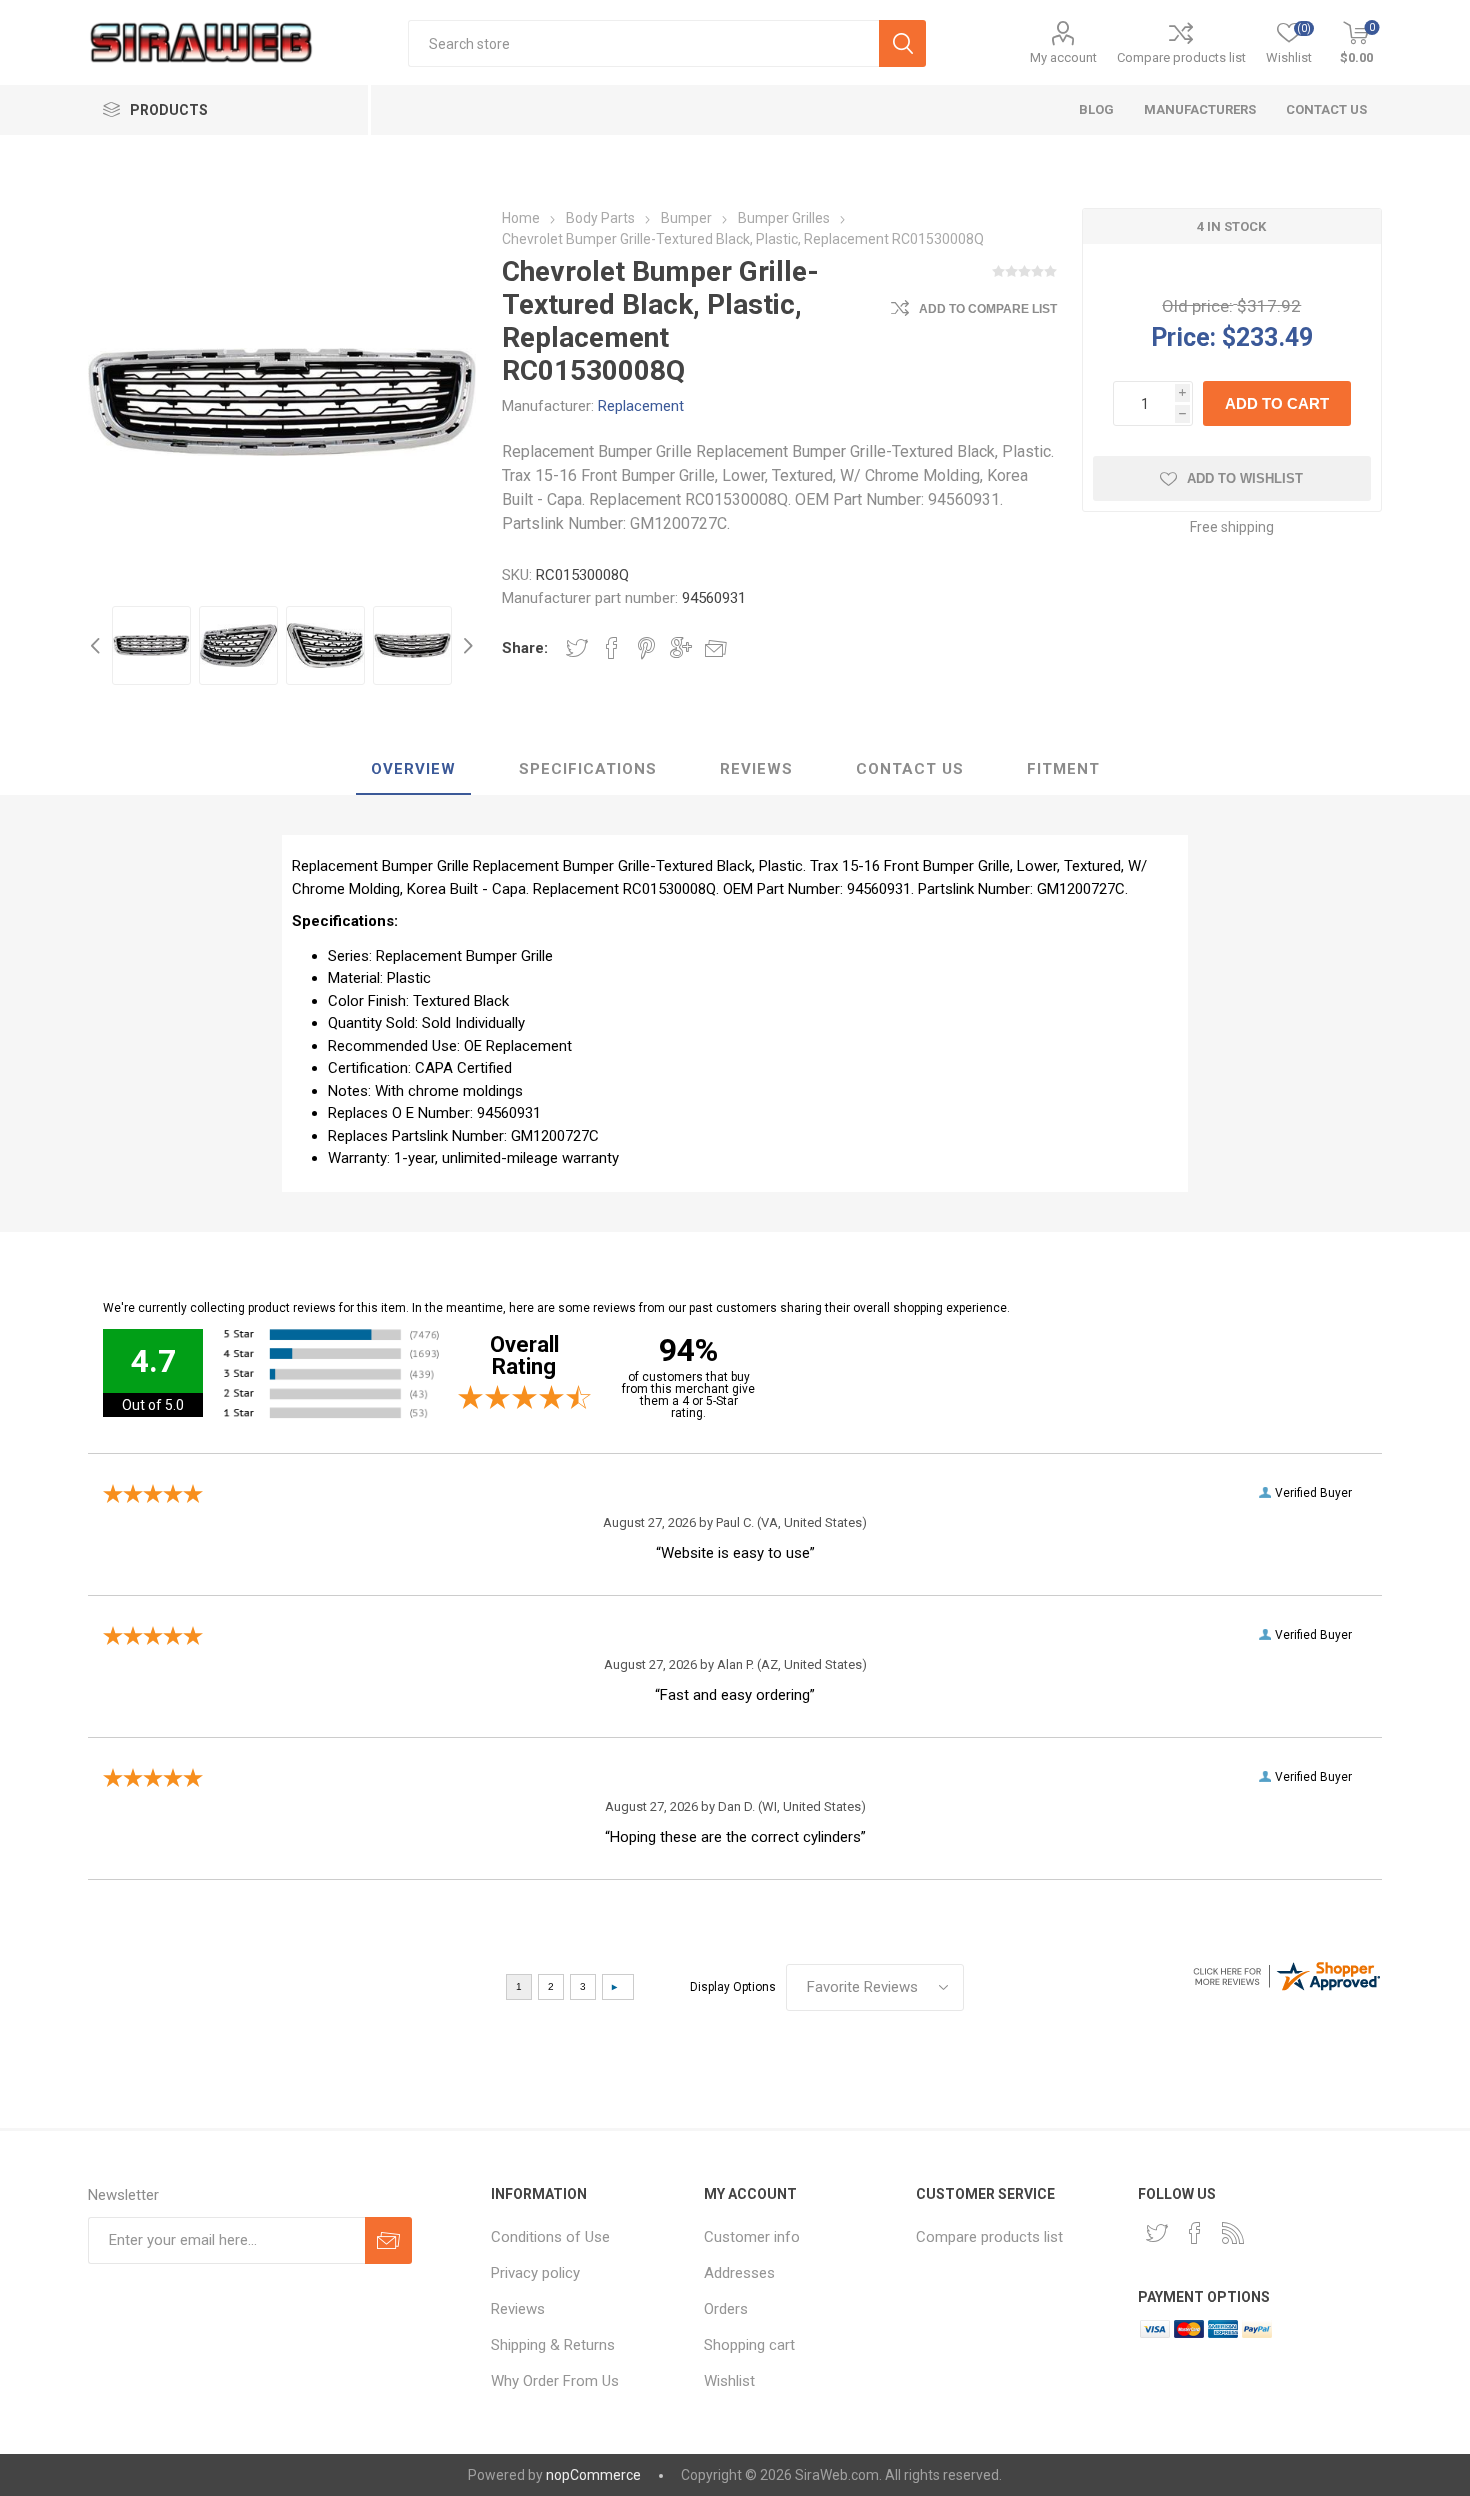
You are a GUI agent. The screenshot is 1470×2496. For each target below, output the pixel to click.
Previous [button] (98, 645)
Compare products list (1181, 57)
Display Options (733, 1987)
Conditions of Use (550, 2237)
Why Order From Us (555, 2381)
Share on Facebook (612, 648)
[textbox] (643, 43)
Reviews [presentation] (756, 769)
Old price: (1197, 306)
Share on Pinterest (646, 648)
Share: (525, 648)
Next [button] (466, 645)
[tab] (413, 770)
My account (1063, 57)
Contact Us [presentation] (910, 769)
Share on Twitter (577, 648)
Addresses (739, 2273)
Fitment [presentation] (1063, 769)
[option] (151, 645)
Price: (1183, 336)
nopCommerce (593, 2475)
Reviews (518, 2309)
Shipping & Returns (553, 2345)
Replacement (641, 406)
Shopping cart (749, 2345)
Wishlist (729, 2381)
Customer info (752, 2237)
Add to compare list (988, 309)
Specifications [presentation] (588, 769)
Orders (726, 2309)
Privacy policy (535, 2273)
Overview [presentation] (413, 769)
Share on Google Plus (681, 648)
